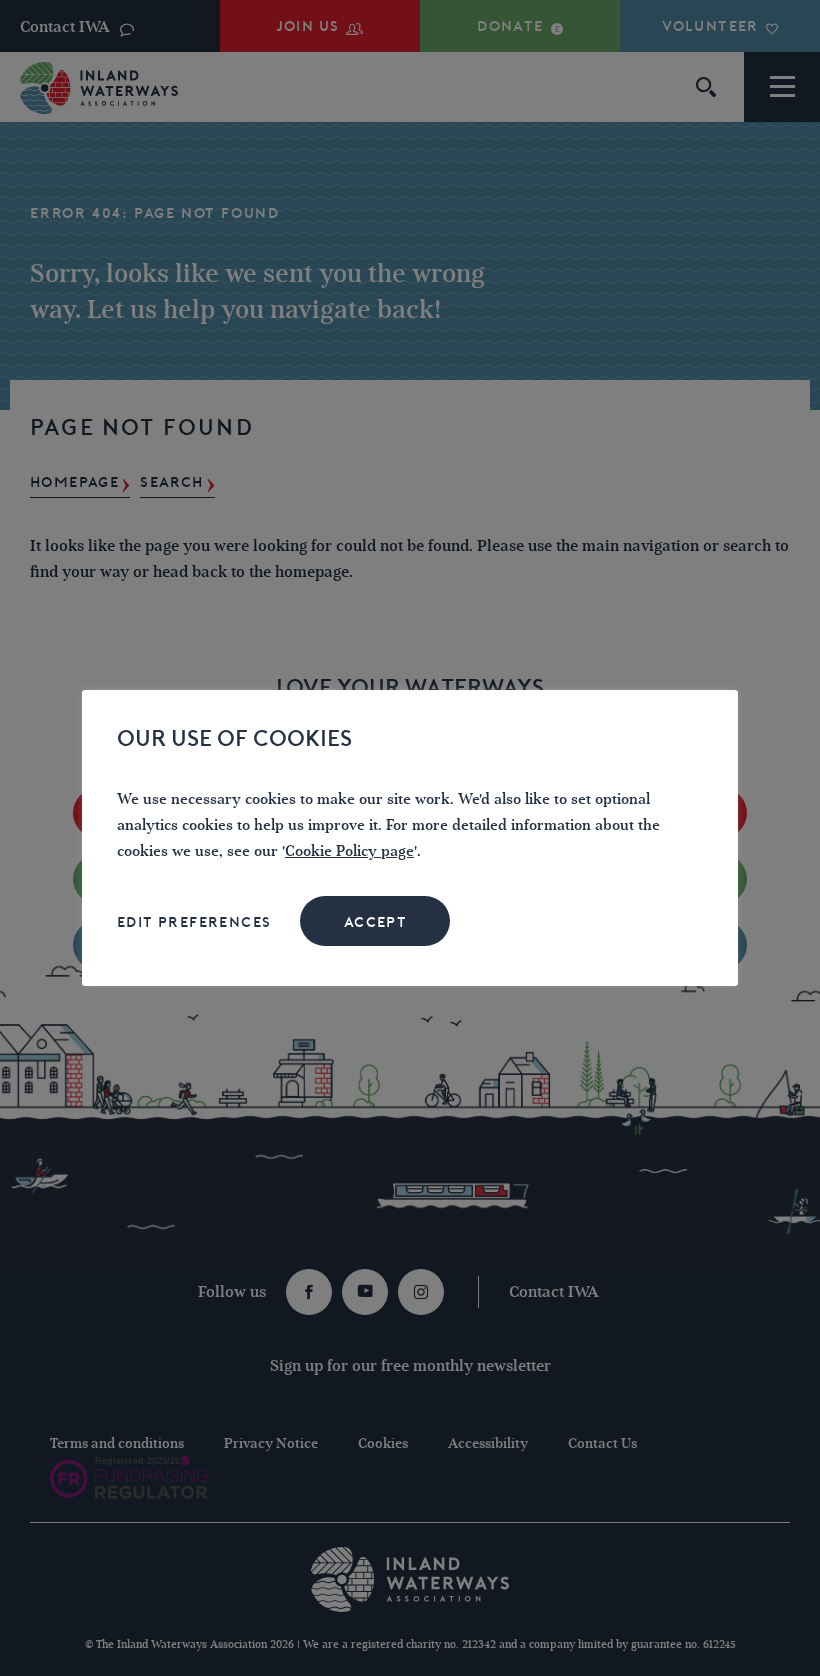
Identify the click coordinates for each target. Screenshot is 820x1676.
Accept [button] (375, 922)
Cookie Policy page (349, 851)
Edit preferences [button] (194, 922)
